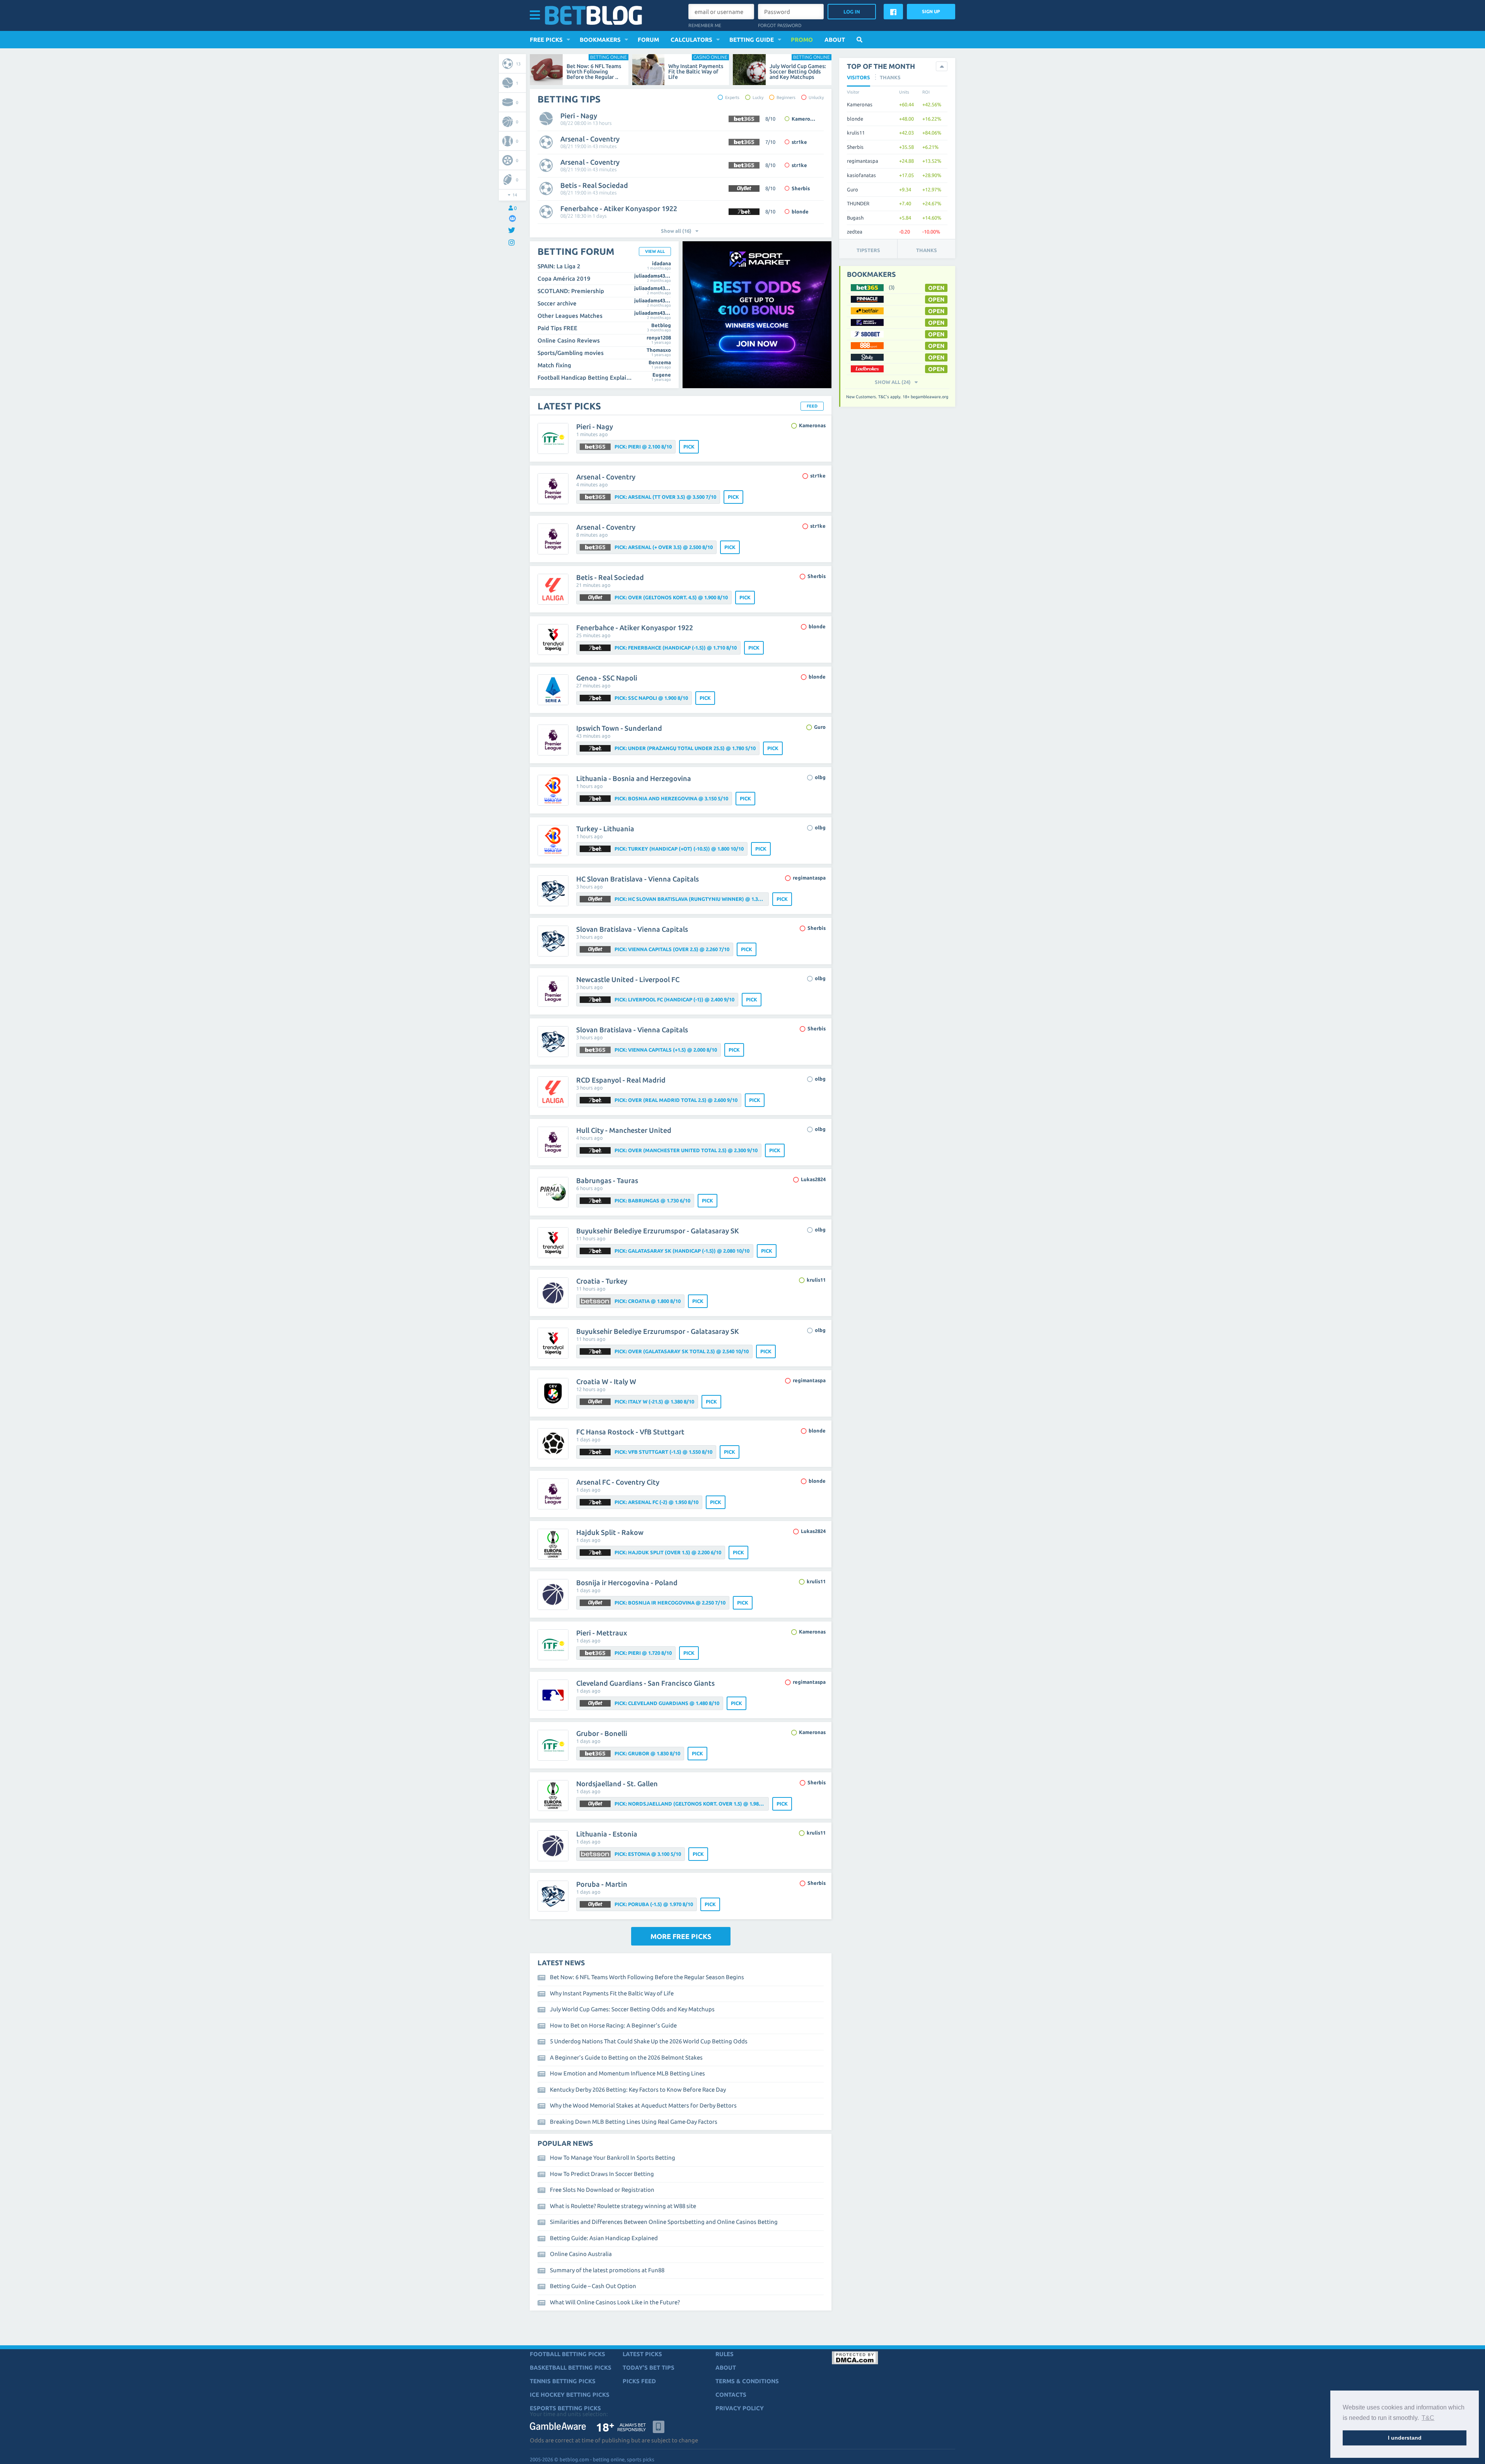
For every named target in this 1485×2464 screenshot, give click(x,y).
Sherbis (801, 188)
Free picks (546, 40)
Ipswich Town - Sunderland (619, 728)
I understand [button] (1405, 2438)
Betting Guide (752, 40)
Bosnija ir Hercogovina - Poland (627, 1582)
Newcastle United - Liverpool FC (628, 979)
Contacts (731, 2395)
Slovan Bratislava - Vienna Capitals (632, 929)
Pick (689, 447)
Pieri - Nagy (579, 116)
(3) (892, 287)
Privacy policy (740, 2408)
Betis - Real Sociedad (594, 185)
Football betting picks (568, 2354)
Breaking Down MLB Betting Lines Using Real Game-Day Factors (634, 2122)
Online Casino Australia (581, 2254)
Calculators (691, 40)
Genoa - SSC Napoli (607, 678)
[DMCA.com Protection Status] (855, 2363)
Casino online (710, 57)
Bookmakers (600, 40)
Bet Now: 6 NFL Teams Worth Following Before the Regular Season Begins (647, 1977)
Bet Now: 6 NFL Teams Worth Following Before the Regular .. (594, 72)
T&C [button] (1428, 2418)
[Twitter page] (513, 231)
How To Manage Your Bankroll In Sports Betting (613, 2158)
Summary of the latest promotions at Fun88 (607, 2270)
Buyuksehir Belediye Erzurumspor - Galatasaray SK (658, 1231)
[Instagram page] (513, 243)
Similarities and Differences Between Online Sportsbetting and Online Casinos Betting (664, 2222)
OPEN (936, 288)
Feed (812, 406)
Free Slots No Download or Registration (602, 2190)
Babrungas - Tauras (607, 1180)
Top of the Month (881, 66)
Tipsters (868, 250)
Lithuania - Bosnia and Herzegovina (634, 778)
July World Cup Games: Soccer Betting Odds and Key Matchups (798, 72)
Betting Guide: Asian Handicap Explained (604, 2238)
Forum (648, 40)
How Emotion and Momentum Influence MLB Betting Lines (627, 2073)
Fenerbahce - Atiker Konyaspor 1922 (619, 208)
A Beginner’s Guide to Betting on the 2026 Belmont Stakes (626, 2057)
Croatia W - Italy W (606, 1381)
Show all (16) (676, 231)
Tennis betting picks (563, 2381)
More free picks (681, 1936)
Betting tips (569, 99)
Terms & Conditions (747, 2381)
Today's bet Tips (649, 2368)
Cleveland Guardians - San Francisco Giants (645, 1683)
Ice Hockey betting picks (570, 2395)
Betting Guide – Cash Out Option (593, 2286)
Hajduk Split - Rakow (610, 1532)
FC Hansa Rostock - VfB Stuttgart (630, 1432)
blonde (800, 211)
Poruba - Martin (602, 1884)
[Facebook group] (512, 218)
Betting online (609, 57)
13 (518, 64)
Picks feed (639, 2381)
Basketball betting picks (571, 2368)
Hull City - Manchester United (624, 1130)
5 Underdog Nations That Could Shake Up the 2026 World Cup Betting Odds (649, 2041)
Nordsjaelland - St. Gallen (617, 1784)
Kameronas (805, 119)
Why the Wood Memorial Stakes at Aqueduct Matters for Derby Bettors (643, 2105)
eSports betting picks (565, 2408)
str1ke (799, 142)
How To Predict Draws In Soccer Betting (602, 2174)
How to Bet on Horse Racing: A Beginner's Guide (613, 2025)
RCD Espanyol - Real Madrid (621, 1080)
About (835, 40)
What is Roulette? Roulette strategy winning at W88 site (623, 2206)
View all (655, 251)
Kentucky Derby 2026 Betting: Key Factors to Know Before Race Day (638, 2090)
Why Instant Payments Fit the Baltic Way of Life (696, 72)
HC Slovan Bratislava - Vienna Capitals (638, 879)
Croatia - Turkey (602, 1281)
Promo (802, 40)
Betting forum (576, 252)
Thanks (927, 250)
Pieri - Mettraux (602, 1633)
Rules (725, 2354)
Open (936, 323)
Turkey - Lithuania (605, 829)
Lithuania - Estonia (607, 1834)
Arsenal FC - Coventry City (618, 1482)
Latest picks (642, 2354)
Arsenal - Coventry (590, 139)
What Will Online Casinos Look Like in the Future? (615, 2302)
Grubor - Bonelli (602, 1733)
